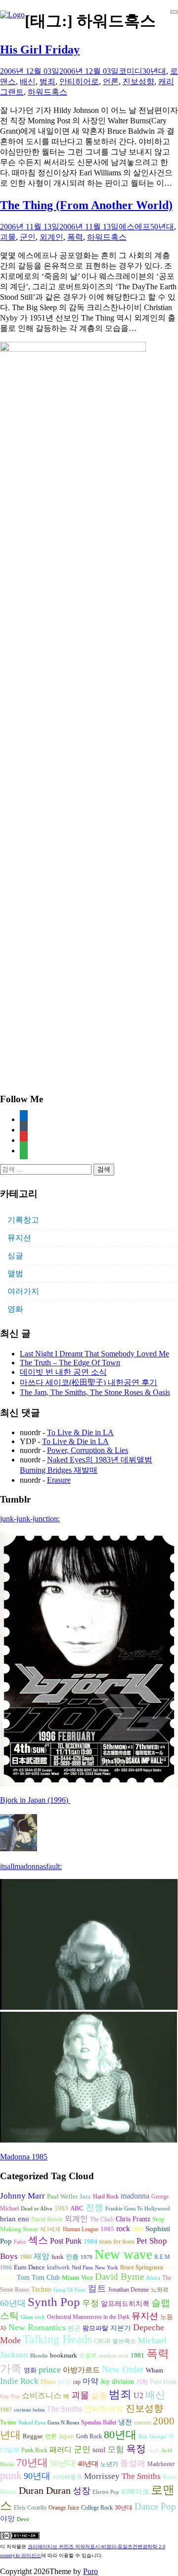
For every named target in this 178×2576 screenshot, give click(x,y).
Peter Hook (163, 2382)
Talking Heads (57, 2339)
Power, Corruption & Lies (88, 1450)
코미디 (131, 71)
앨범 (15, 1273)
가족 (11, 2369)
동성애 (133, 2463)
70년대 (32, 2463)
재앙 (42, 2256)
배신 (28, 81)
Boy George (152, 2437)
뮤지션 (19, 1238)
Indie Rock (19, 2381)
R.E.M (162, 2257)
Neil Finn (82, 2268)
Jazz (85, 2196)
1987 (6, 2410)
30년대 (154, 71)
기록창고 (23, 1220)
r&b (138, 2229)
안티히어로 (79, 81)
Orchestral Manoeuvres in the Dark (88, 2317)
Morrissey (102, 2476)
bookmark (64, 2356)
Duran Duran (45, 2490)
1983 (61, 2208)
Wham (155, 2370)
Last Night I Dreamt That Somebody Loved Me (94, 1354)
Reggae (33, 2436)
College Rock (97, 2508)
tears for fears (117, 2242)
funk (58, 2257)
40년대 (88, 2464)
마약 (90, 2381)
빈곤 (74, 2328)
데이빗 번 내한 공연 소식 (63, 1372)
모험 (116, 2449)
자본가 (121, 2328)
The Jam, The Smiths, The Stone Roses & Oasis (95, 1392)
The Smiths (64, 2409)
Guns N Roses (63, 2423)
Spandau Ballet (99, 2422)
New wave (123, 2254)
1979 (87, 2257)
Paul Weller (62, 2197)
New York (107, 2268)
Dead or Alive (37, 2209)
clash (154, 2450)
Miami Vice (77, 2278)
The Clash (102, 2219)
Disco (48, 2382)
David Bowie (47, 2219)
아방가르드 (81, 2370)
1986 (6, 2268)
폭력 (75, 237)
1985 (107, 2229)
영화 (15, 1309)
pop (65, 2381)
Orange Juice (64, 2508)
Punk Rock (34, 2450)
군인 (28, 237)
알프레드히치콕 (125, 2304)
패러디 (61, 2449)
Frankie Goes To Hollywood (138, 2209)
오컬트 (88, 2356)
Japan (67, 2436)
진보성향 (138, 81)
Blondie (39, 2356)
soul (99, 2450)
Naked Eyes (32, 2423)
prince (50, 2369)
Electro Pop (106, 2492)
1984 (90, 2241)
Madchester (161, 2464)
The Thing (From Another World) (86, 205)
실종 (99, 2395)
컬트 (97, 2288)
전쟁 (94, 2207)
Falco (20, 2242)
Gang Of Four (69, 2290)
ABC (77, 2208)
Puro (90, 2571)
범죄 (47, 81)
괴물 (8, 237)
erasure (142, 2422)
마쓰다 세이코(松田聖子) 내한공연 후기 (89, 1382)
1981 (137, 2355)
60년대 (13, 2303)
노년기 (109, 2464)
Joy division (117, 2382)
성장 (82, 2491)
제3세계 (50, 2229)
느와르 (160, 2290)
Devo (23, 2519)
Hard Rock (106, 2197)
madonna (135, 2196)
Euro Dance (29, 2267)
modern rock (114, 2356)
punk (11, 2475)
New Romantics (37, 2327)
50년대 (162, 227)
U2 (138, 2395)
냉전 (125, 2422)
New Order (123, 2369)
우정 (90, 2303)
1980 (26, 2257)
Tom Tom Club (38, 2277)
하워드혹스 (47, 92)
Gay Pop (10, 2396)
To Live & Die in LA (80, 1432)
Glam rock (33, 2317)
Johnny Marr (22, 2196)
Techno (41, 2289)
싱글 (15, 1256)
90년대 (37, 2476)
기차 (142, 2382)
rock (123, 2228)
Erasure (59, 1480)
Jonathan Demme (129, 2290)
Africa (153, 2278)
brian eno (15, 2219)
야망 (7, 2518)
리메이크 (135, 2491)
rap (77, 2382)
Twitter (8, 2422)
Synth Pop (54, 2302)
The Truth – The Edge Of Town (70, 1363)
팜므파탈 (95, 2328)
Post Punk (66, 2241)
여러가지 (23, 1291)
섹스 (38, 2240)
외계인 (51, 237)
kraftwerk (58, 2267)
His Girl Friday (40, 50)
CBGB (102, 2341)
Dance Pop (155, 2506)
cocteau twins (29, 2410)
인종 (72, 2257)
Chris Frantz (133, 2219)
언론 (111, 81)
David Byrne (119, 2277)
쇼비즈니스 (42, 2395)
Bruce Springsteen (142, 2267)
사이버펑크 (67, 2477)
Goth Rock (89, 2436)
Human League (81, 2229)
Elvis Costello (30, 2508)
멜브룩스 (124, 2341)
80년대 (120, 2435)
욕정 (136, 2449)
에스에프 (134, 227)
